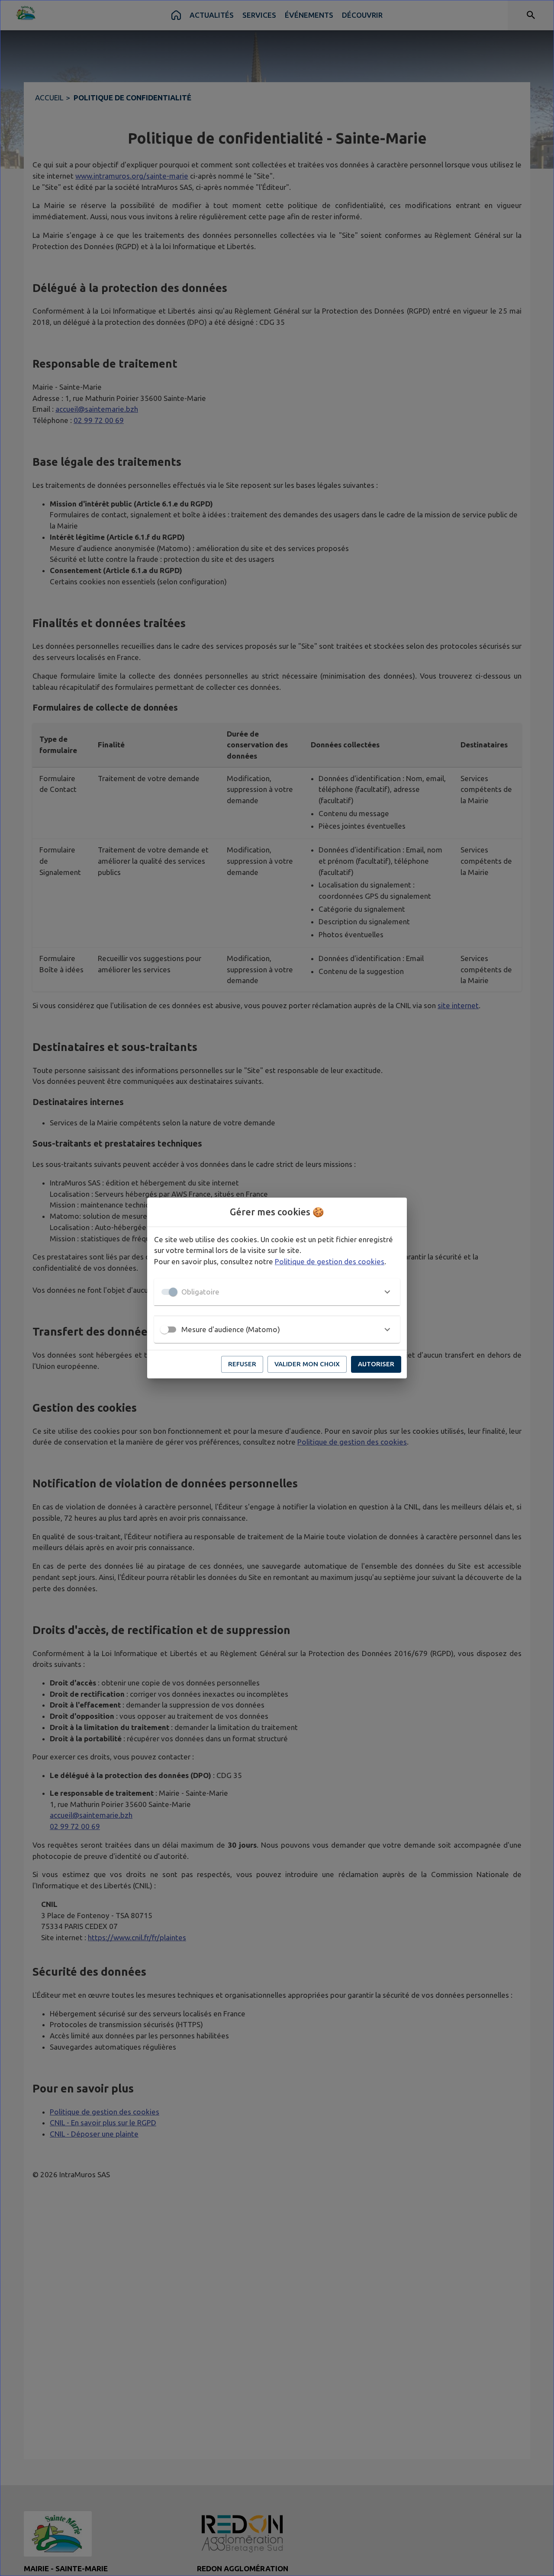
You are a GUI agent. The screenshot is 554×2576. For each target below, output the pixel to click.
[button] (277, 1292)
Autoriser (376, 1364)
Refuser (242, 1364)
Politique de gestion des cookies (330, 1261)
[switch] (164, 1330)
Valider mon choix (307, 1364)
